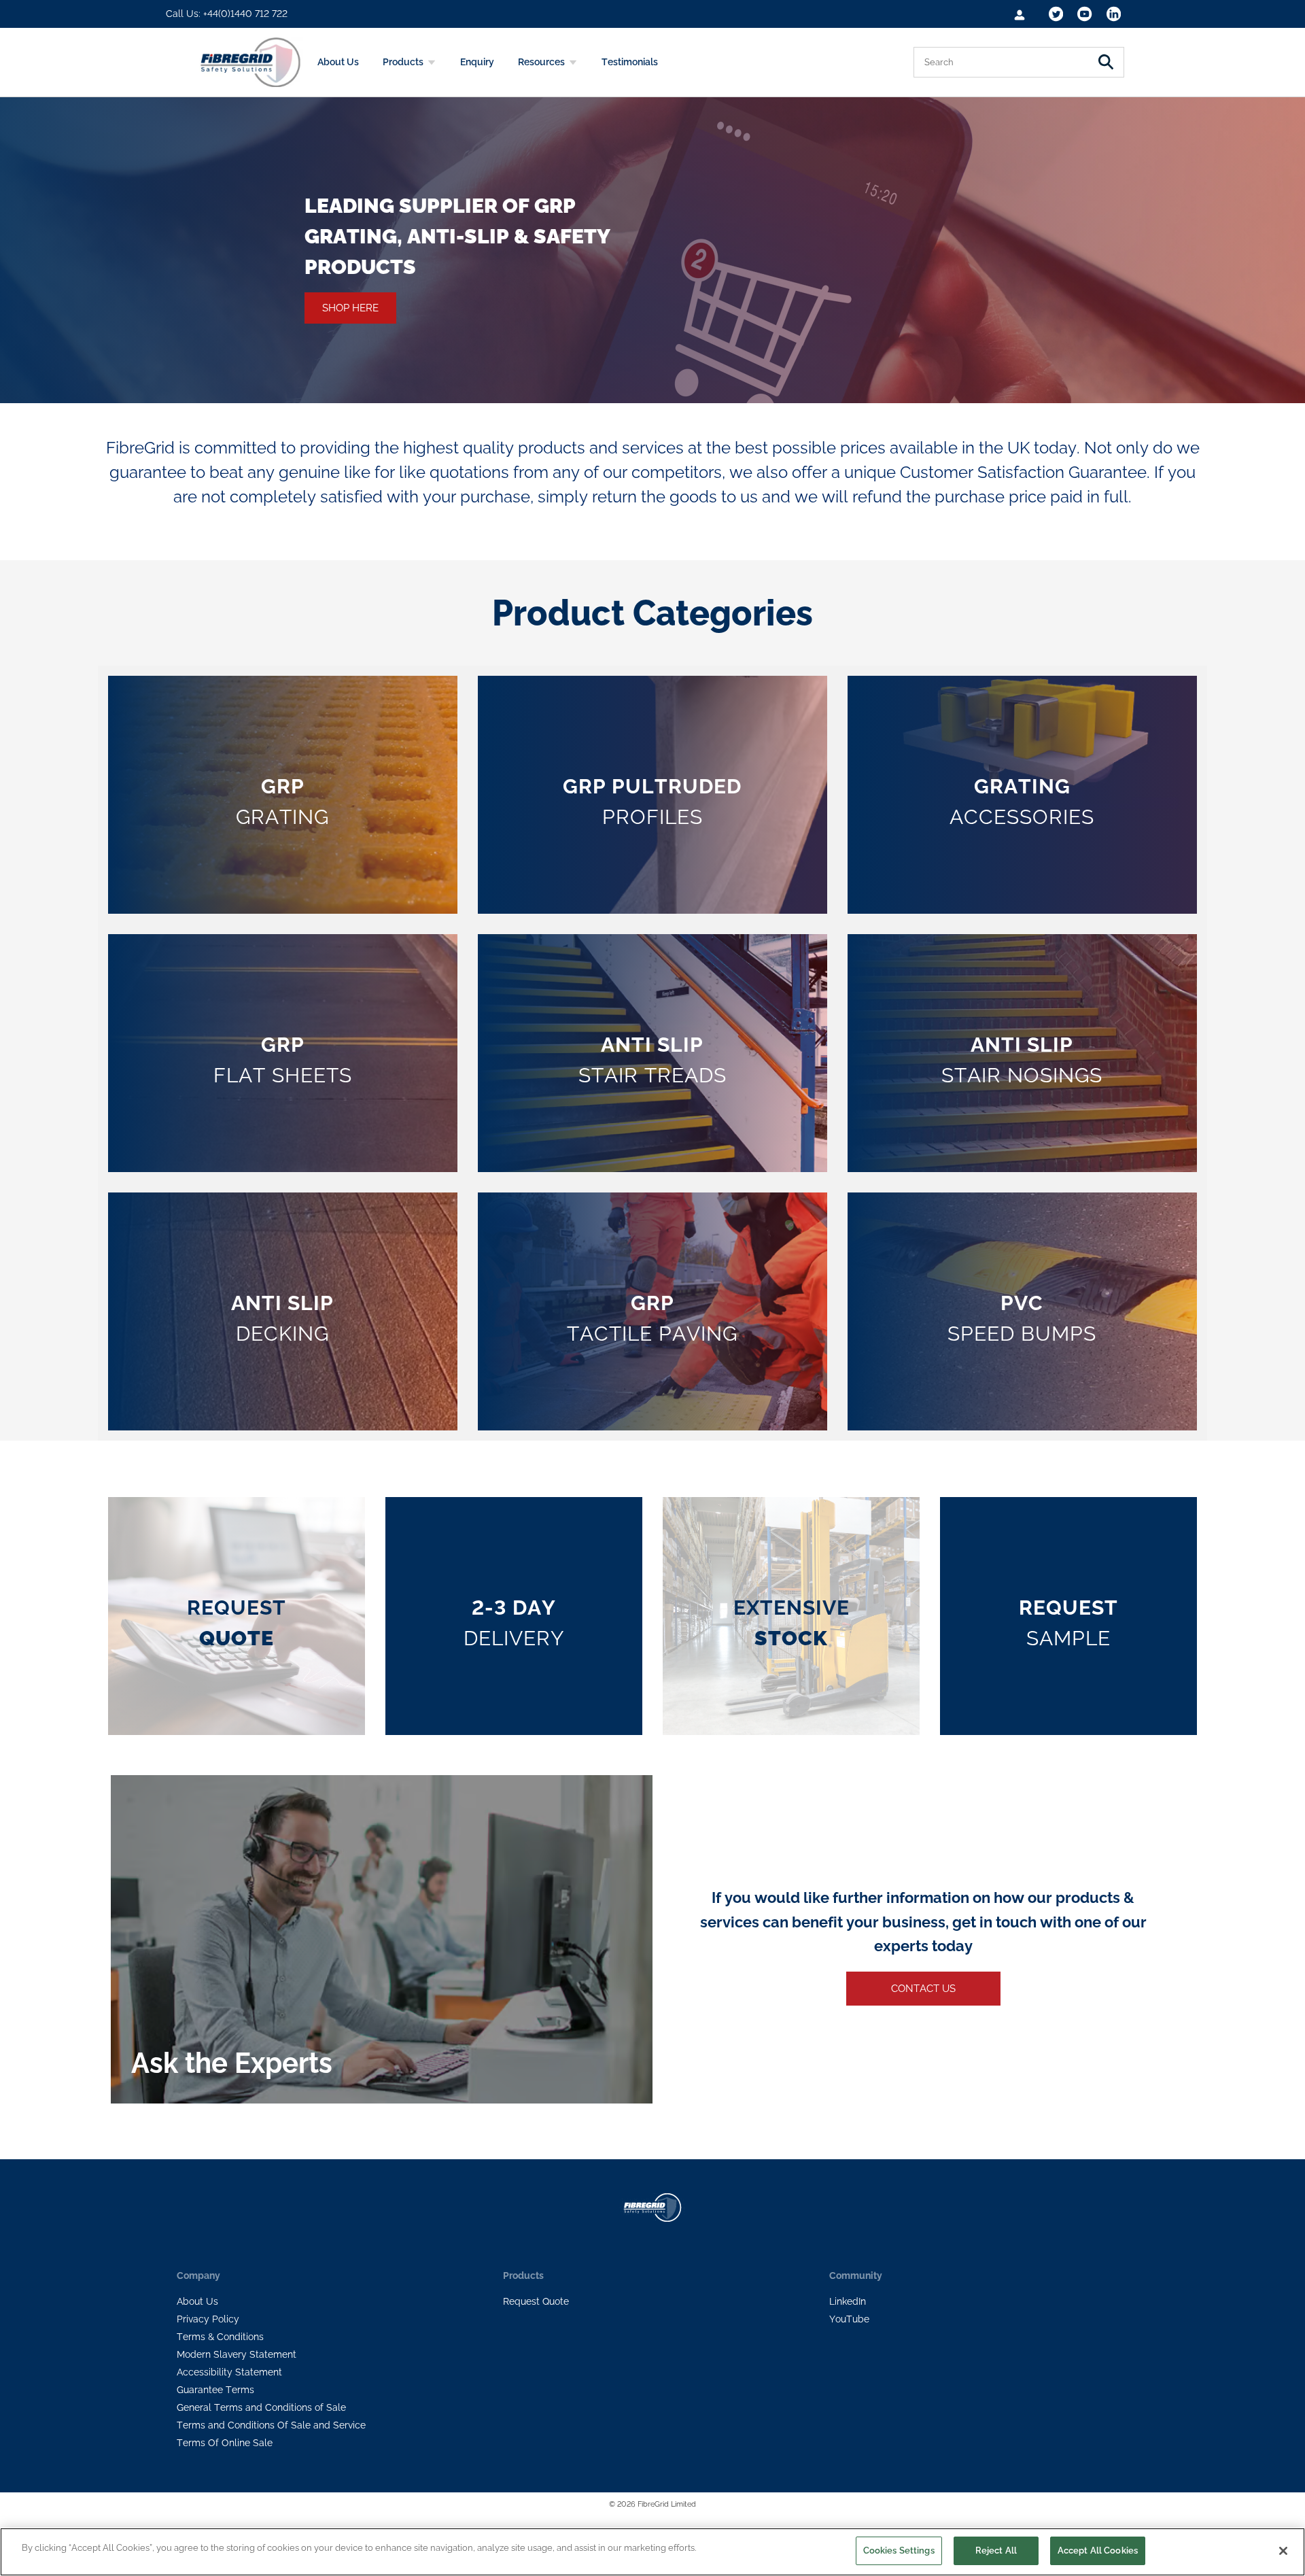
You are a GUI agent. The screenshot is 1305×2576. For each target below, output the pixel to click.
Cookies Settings (899, 2551)
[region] (652, 2552)
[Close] (1283, 2551)
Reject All (996, 2551)
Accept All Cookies (1098, 2551)
